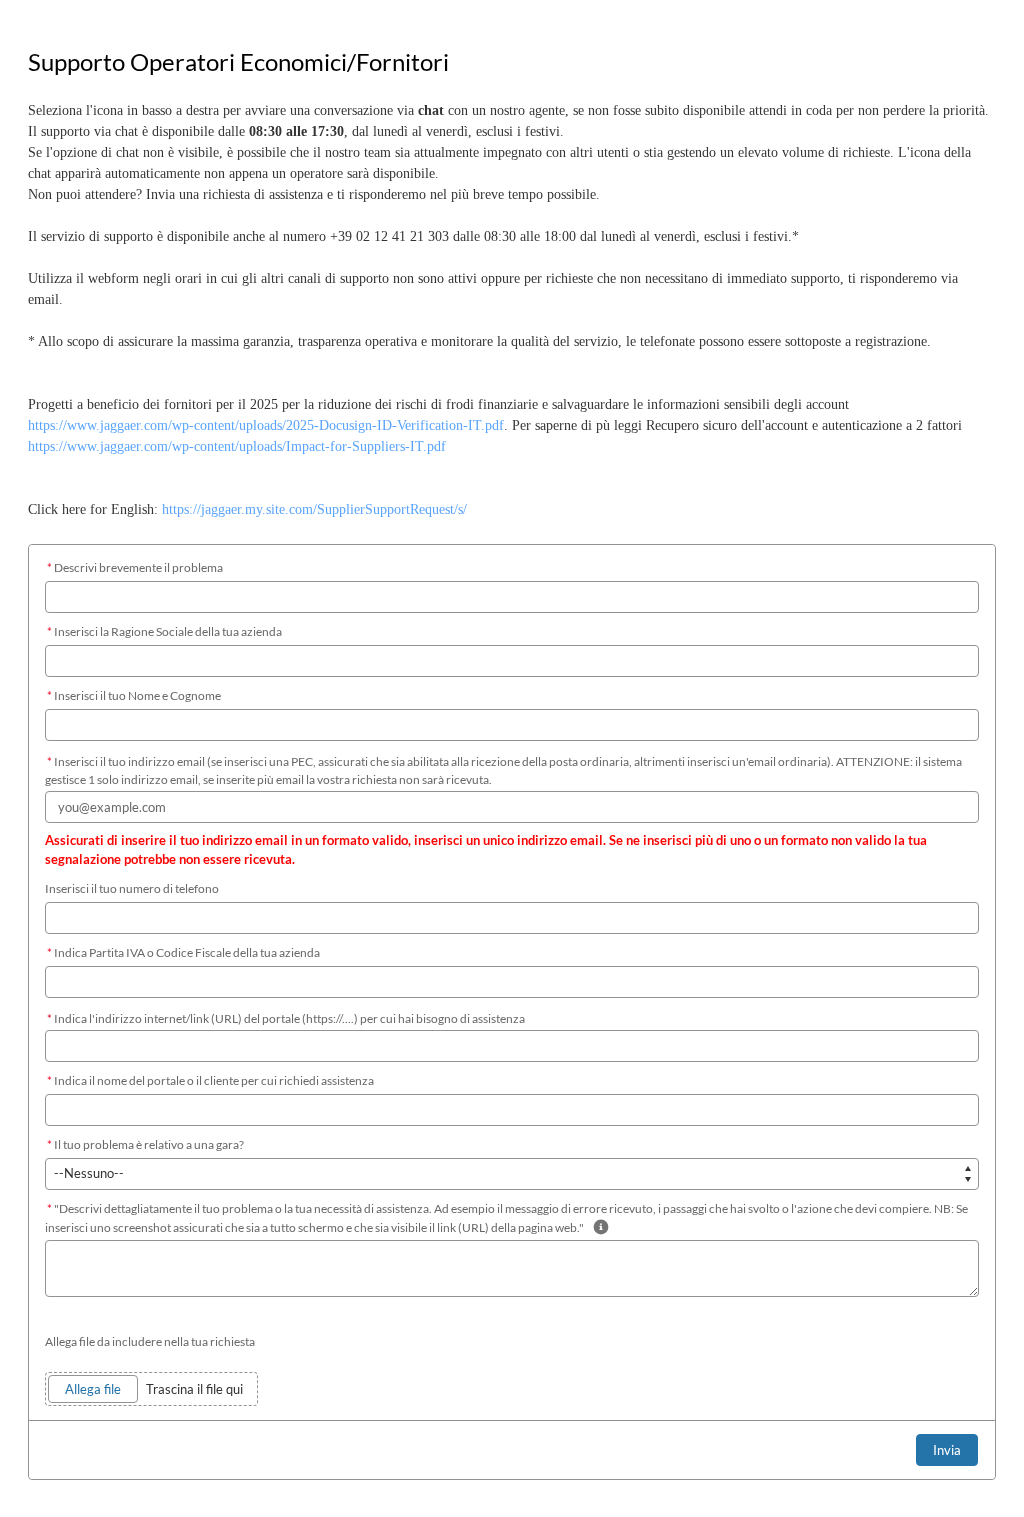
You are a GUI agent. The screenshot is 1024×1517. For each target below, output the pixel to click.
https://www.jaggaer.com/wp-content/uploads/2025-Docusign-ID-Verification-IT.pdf (266, 425)
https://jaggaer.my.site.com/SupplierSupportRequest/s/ (314, 509)
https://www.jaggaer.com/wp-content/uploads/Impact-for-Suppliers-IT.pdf (237, 446)
